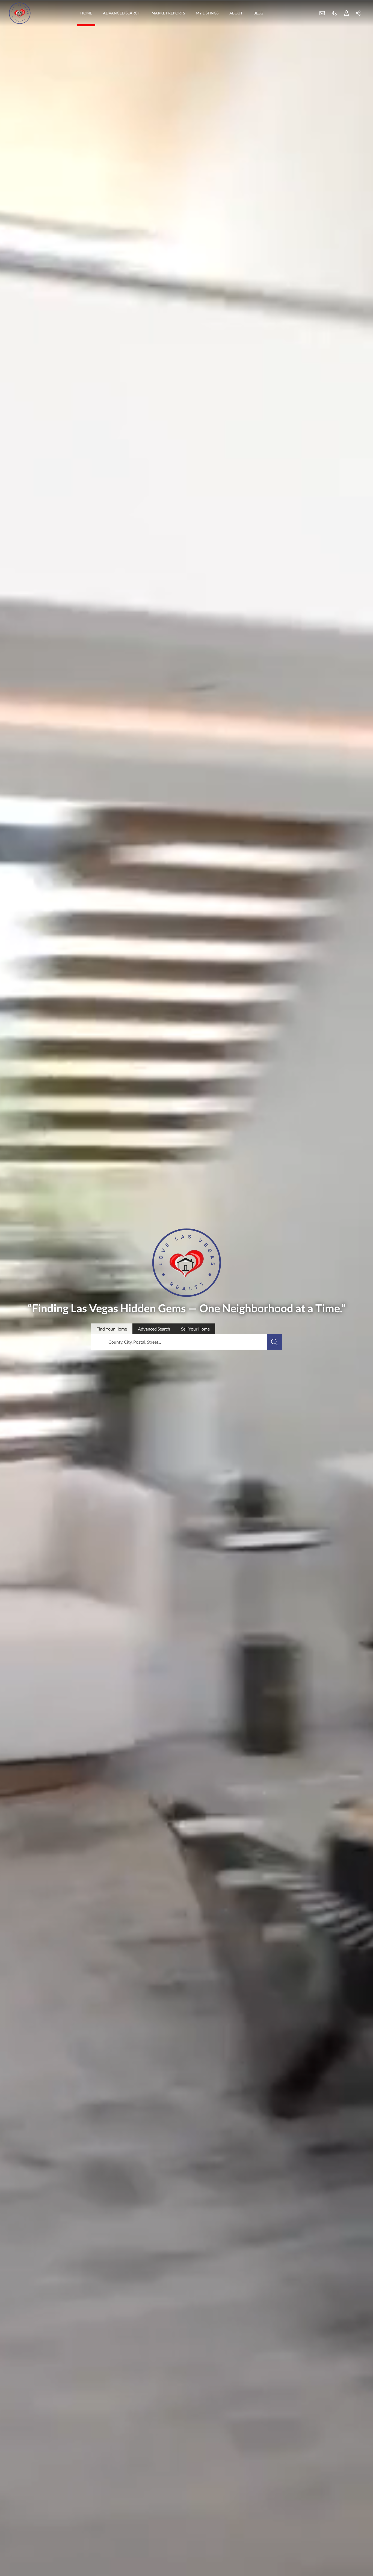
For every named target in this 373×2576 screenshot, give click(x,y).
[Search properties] (274, 1342)
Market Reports (168, 13)
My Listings (207, 13)
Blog (258, 13)
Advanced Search (122, 13)
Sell (195, 1329)
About (236, 13)
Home (86, 13)
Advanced (154, 1329)
